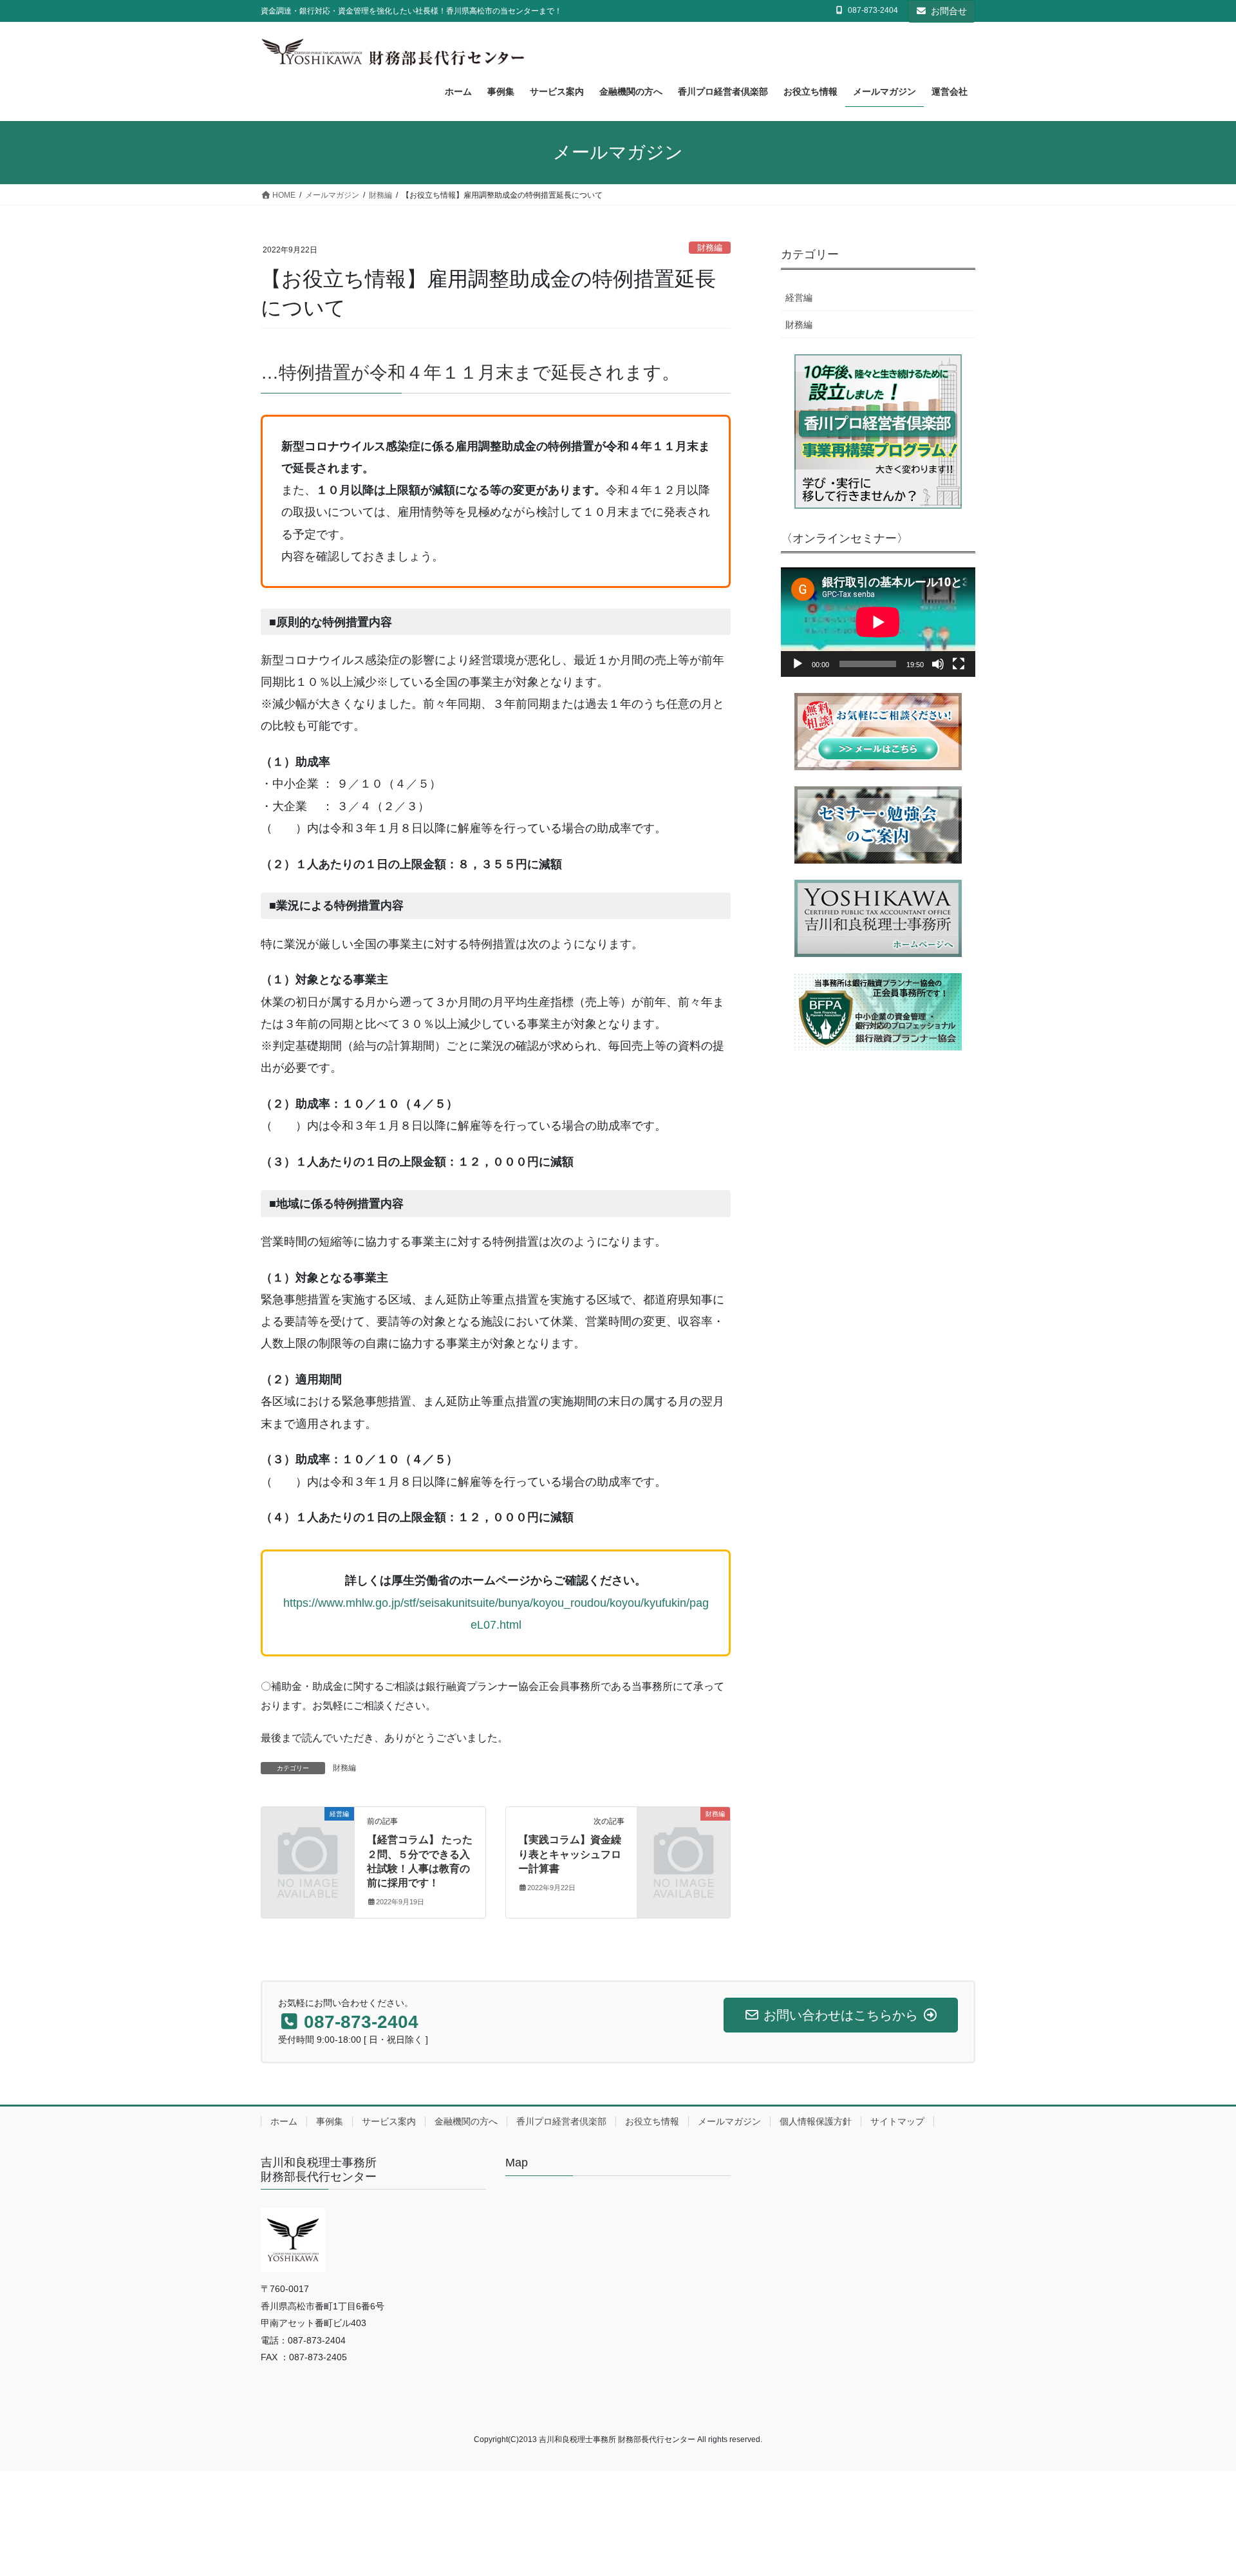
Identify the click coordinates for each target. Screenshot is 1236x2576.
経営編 (799, 298)
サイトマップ (897, 2121)
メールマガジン (729, 2121)
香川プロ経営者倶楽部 (561, 2121)
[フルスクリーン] (959, 664)
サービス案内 (389, 2121)
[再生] (798, 664)
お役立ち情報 (652, 2121)
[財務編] (684, 1835)
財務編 (710, 248)
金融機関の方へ (466, 2121)
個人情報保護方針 (816, 2121)
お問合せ (949, 11)
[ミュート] (938, 664)
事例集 (330, 2121)
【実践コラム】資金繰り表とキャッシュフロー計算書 (570, 1854)
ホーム (284, 2121)
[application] (878, 622)
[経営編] (308, 1835)
